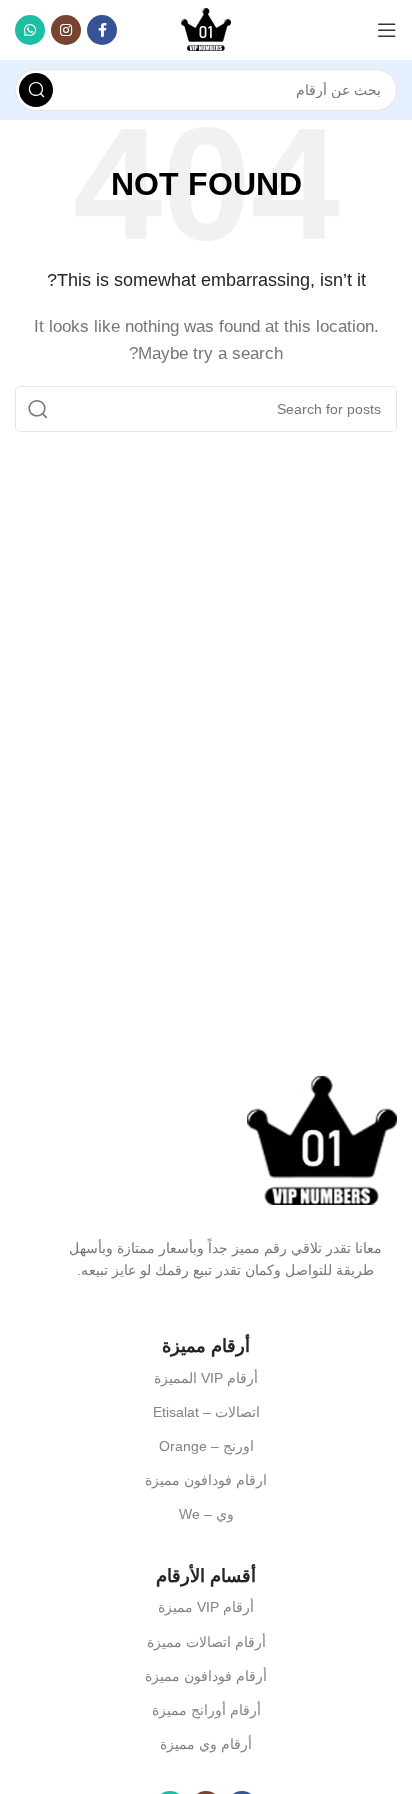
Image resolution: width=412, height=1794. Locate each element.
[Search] (36, 90)
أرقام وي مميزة (206, 1744)
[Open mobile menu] (387, 30)
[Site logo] (206, 28)
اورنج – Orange (206, 1446)
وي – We (206, 1514)
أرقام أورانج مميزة (206, 1710)
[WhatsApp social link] (30, 30)
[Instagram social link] (66, 30)
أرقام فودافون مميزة (206, 1676)
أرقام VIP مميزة (206, 1607)
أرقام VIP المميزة (206, 1378)
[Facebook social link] (102, 30)
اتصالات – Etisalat (206, 1412)
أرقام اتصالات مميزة (206, 1642)
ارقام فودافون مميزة (206, 1480)
